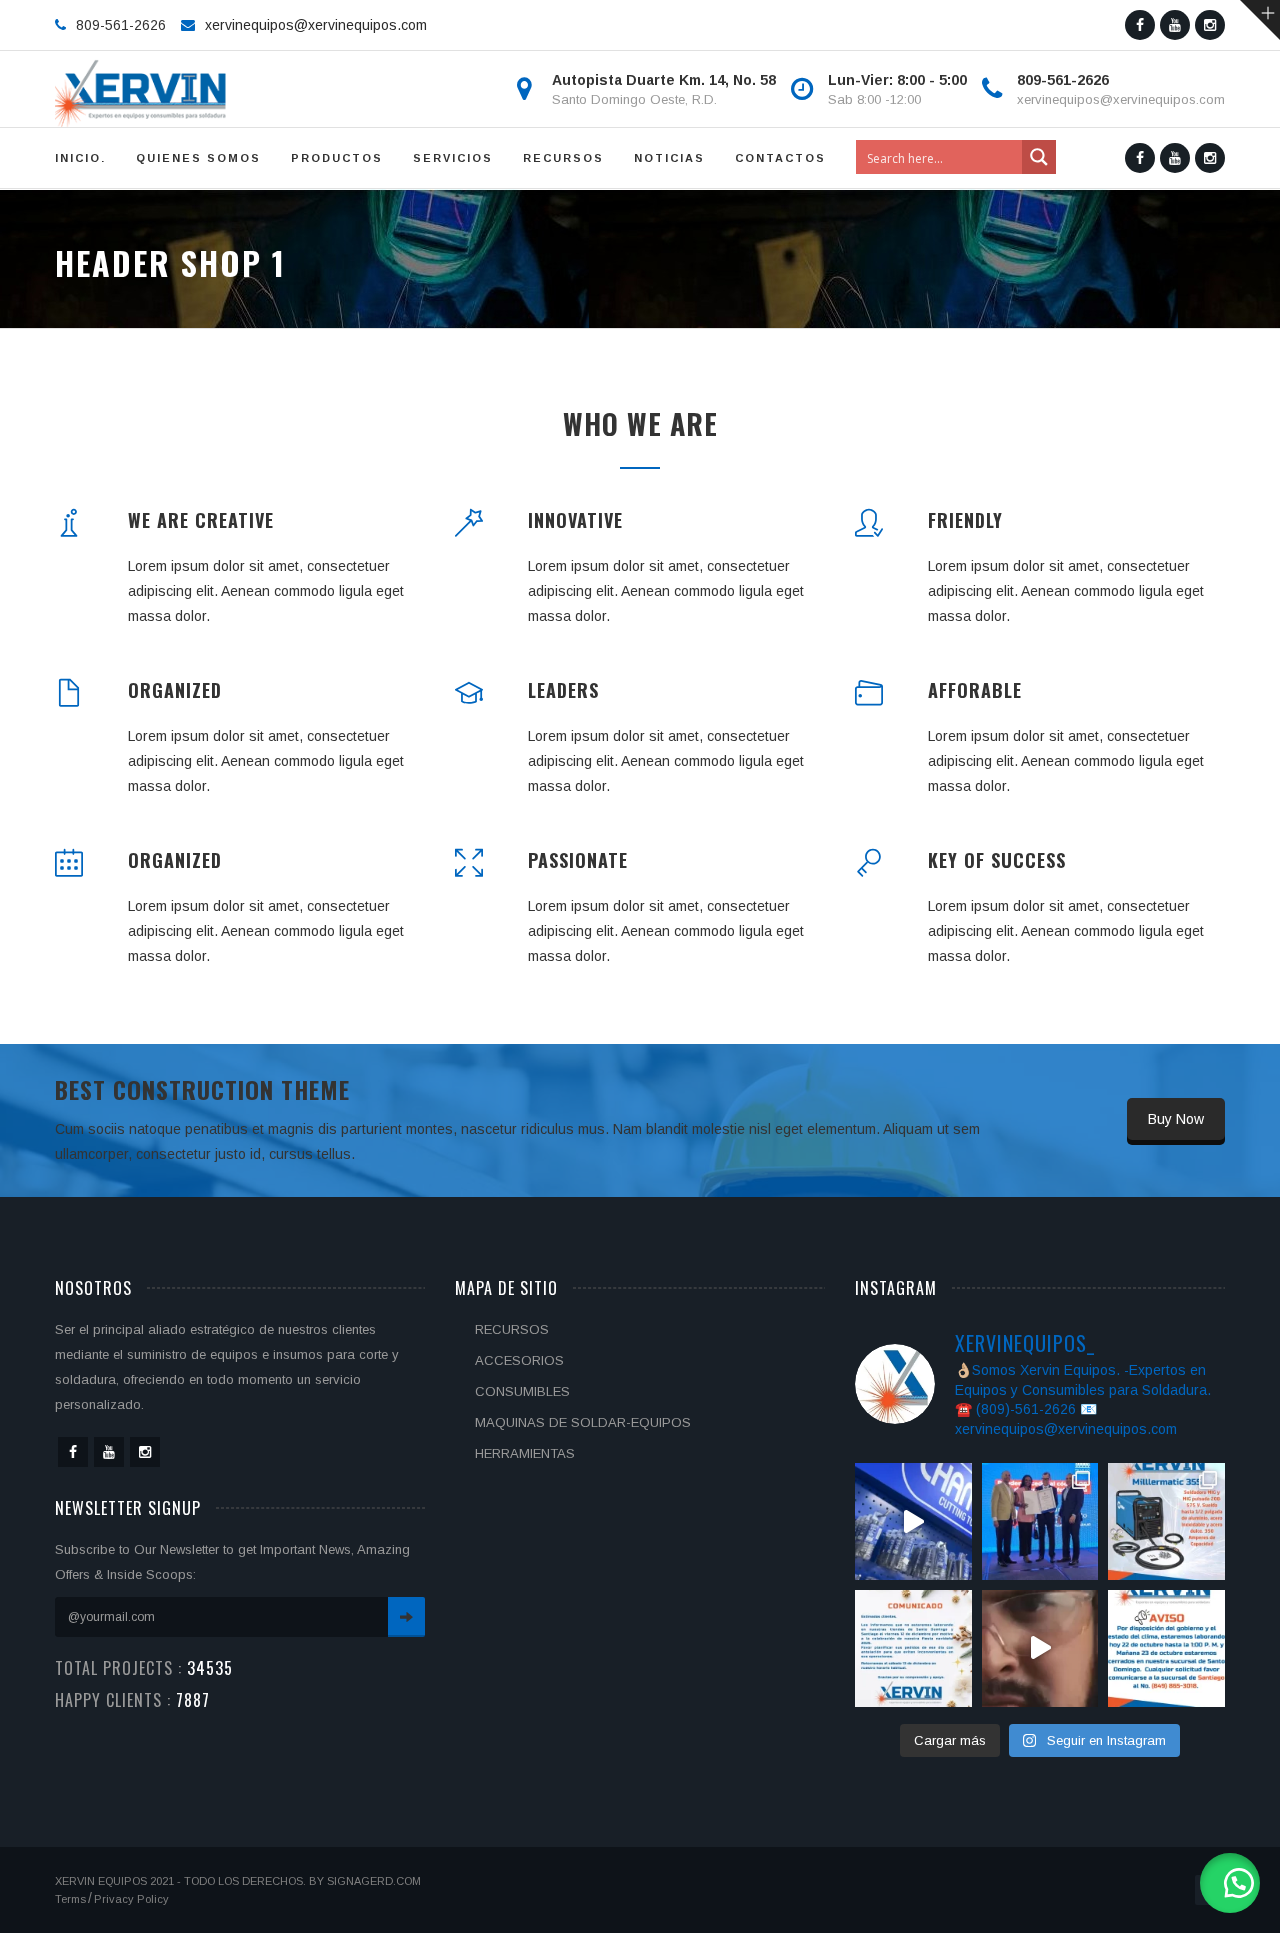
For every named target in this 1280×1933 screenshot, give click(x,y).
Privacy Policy (131, 1899)
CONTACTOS (780, 158)
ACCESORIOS (519, 1360)
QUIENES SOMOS (198, 158)
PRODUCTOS (337, 158)
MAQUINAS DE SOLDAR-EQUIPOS (583, 1422)
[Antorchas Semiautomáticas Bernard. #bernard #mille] (1040, 1648)
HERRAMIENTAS (525, 1453)
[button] (1230, 1883)
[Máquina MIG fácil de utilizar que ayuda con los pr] (1166, 1521)
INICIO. (80, 158)
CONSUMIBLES (522, 1391)
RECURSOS (563, 158)
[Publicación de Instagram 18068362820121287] (913, 1648)
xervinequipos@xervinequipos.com (316, 25)
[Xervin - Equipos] (142, 89)
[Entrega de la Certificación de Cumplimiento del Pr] (1040, 1521)
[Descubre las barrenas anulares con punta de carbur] (913, 1521)
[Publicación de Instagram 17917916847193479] (1166, 1648)
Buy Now (1176, 1119)
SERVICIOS (453, 158)
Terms (70, 1899)
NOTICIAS (669, 158)
